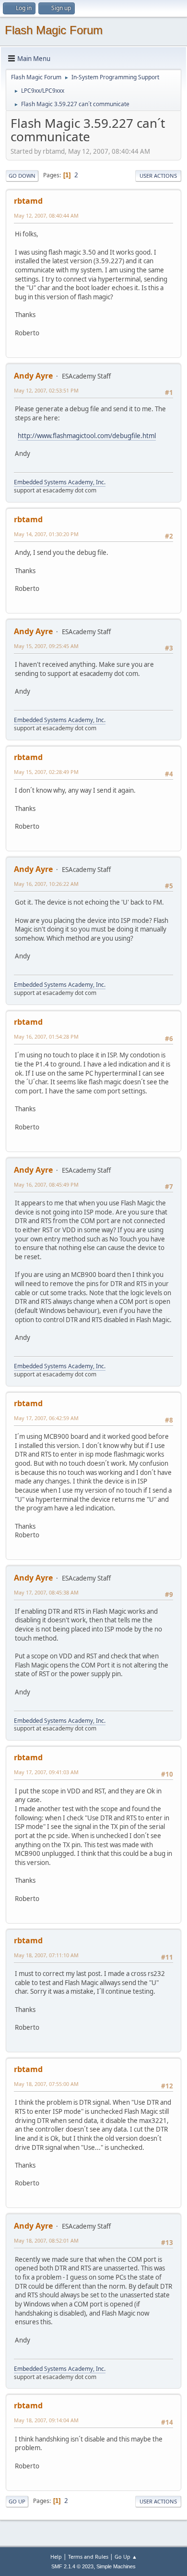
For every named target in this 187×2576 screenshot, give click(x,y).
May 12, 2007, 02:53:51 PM (46, 390)
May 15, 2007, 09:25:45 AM (46, 646)
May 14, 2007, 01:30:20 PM (46, 534)
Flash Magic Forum (54, 30)
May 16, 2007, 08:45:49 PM (46, 1184)
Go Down (22, 176)
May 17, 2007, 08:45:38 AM (46, 1592)
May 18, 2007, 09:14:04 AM (46, 2420)
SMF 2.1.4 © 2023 (72, 2566)
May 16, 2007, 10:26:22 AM (46, 884)
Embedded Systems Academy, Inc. (60, 482)
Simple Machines (116, 2566)
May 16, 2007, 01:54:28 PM (46, 1037)
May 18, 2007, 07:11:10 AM (46, 1955)
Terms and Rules (88, 2557)
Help (56, 2557)
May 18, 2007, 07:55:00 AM (46, 2084)
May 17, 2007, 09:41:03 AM (46, 1772)
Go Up (17, 2501)
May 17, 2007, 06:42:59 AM (46, 1418)
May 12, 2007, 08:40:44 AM (46, 215)
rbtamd (28, 201)
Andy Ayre (33, 376)
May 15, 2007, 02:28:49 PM (46, 772)
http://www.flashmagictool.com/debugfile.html (87, 436)
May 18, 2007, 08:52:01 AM (46, 2240)
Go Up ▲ (126, 2557)
